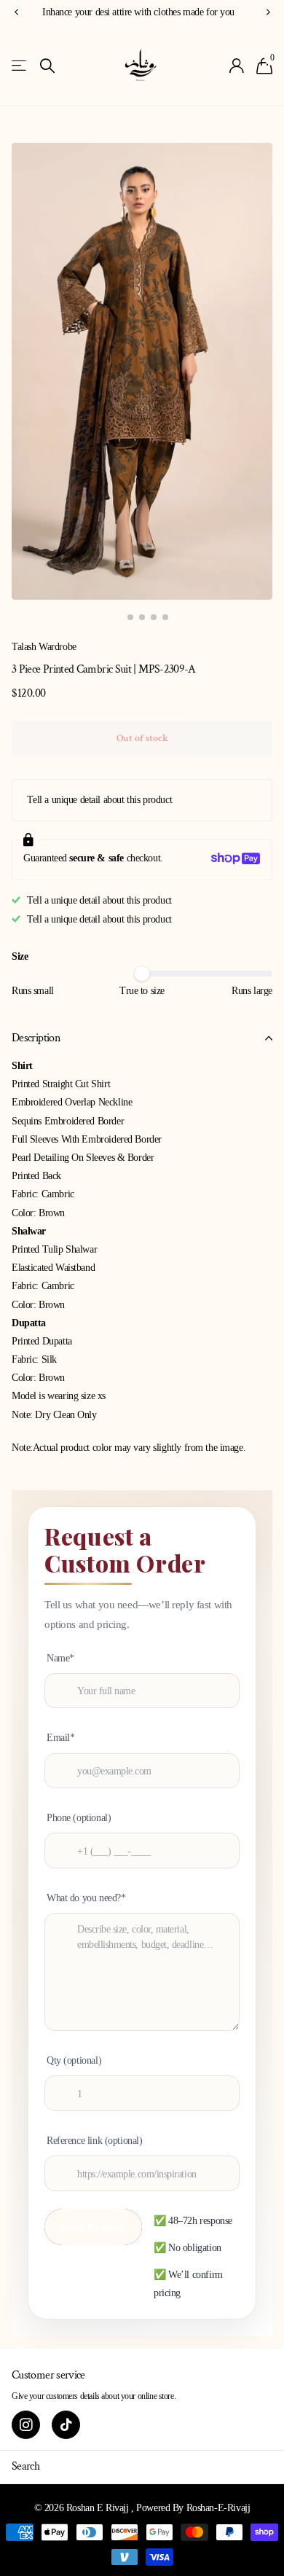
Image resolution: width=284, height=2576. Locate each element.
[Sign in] (237, 66)
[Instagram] (26, 2425)
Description (36, 1038)
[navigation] (119, 617)
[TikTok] (66, 2425)
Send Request (93, 2227)
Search (25, 2466)
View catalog (20, 66)
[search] (47, 66)
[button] (16, 13)
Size (20, 956)
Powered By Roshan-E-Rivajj (193, 2508)
